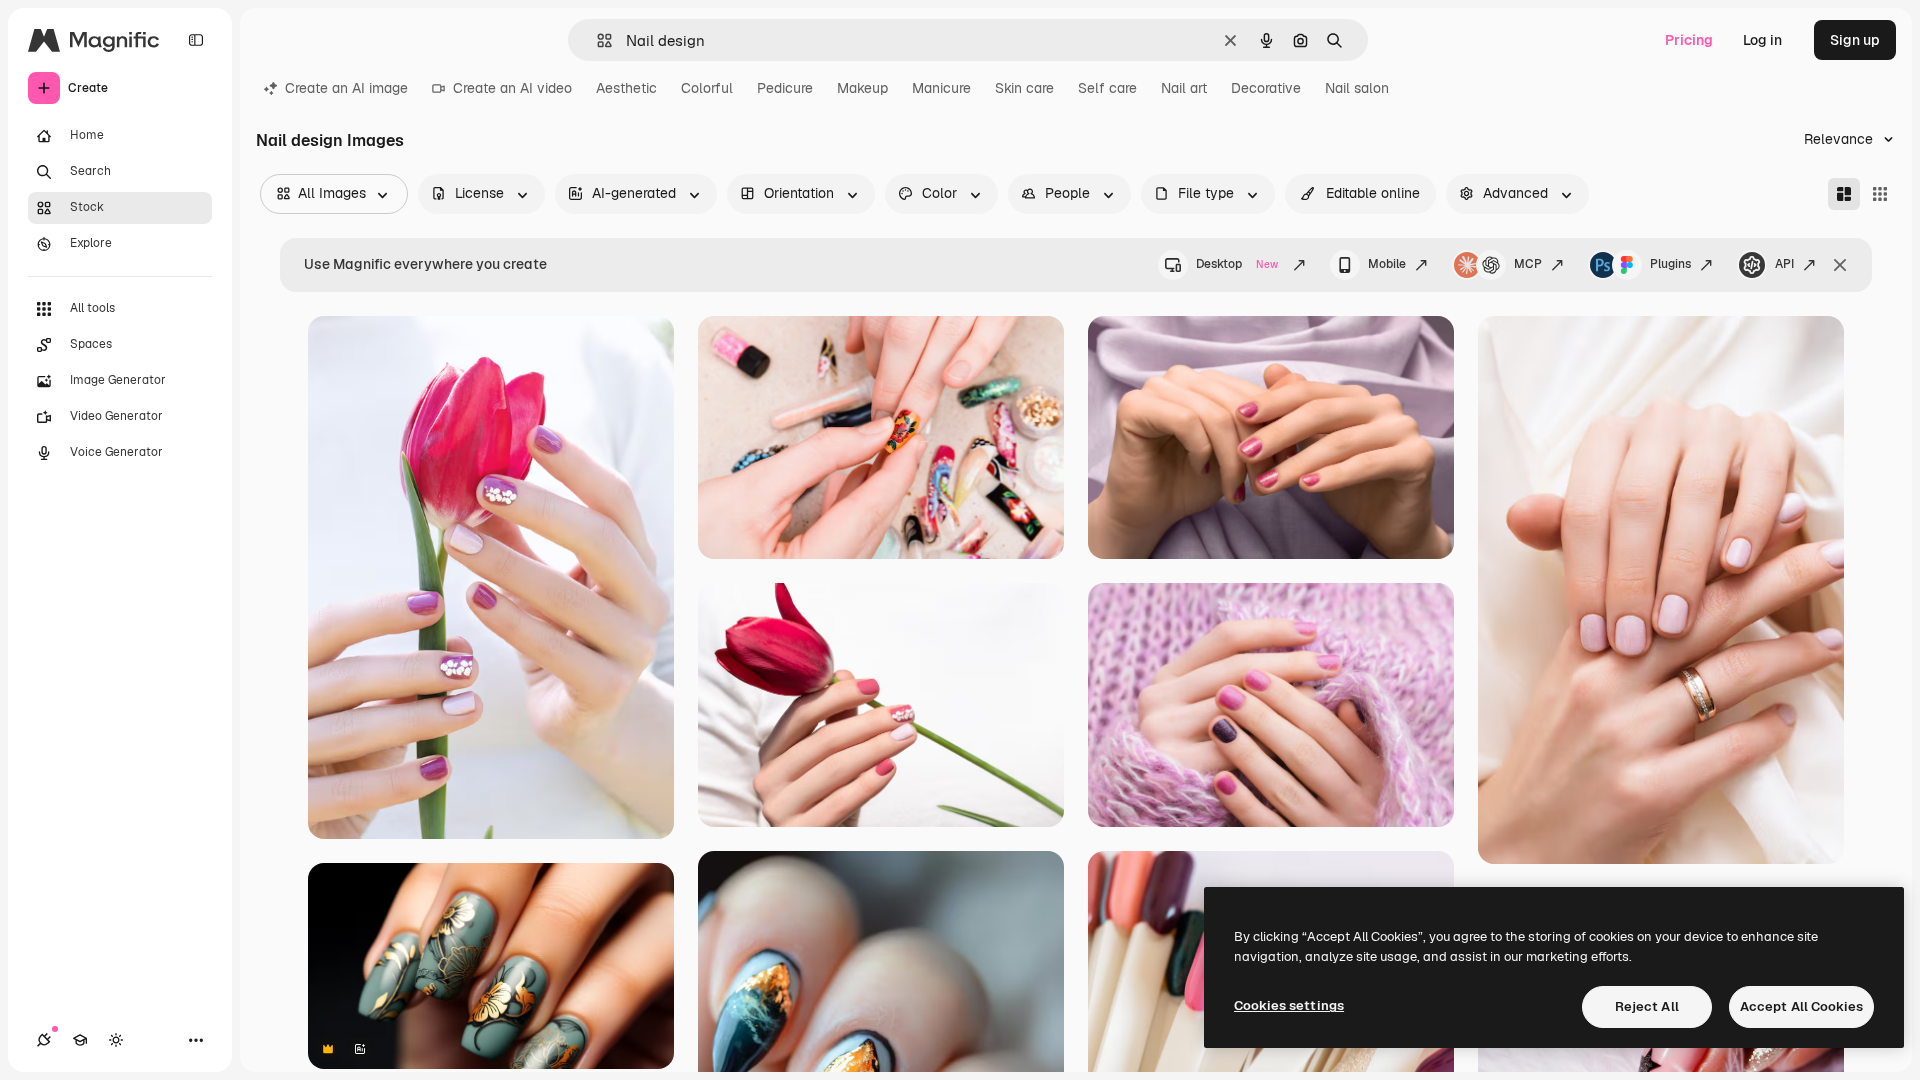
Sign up (1855, 40)
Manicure (941, 88)
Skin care (1024, 88)
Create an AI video (512, 88)
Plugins (1670, 264)
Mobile (1387, 264)
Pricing (1689, 40)
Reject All (1647, 1006)
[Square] (1880, 194)
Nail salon (1357, 88)
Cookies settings (1289, 1005)
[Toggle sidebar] (196, 40)
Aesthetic (626, 88)
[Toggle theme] (116, 1040)
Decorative (1266, 88)
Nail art (1184, 88)
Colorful (707, 88)
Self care (1107, 88)
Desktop (1237, 264)
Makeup (862, 88)
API (1784, 264)
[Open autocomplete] (596, 40)
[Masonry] (1844, 194)
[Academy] (80, 1040)
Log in (1762, 40)
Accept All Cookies (1801, 1006)
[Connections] (44, 1040)
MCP (1528, 264)
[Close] (1840, 265)
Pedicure (785, 88)
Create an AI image (346, 88)
